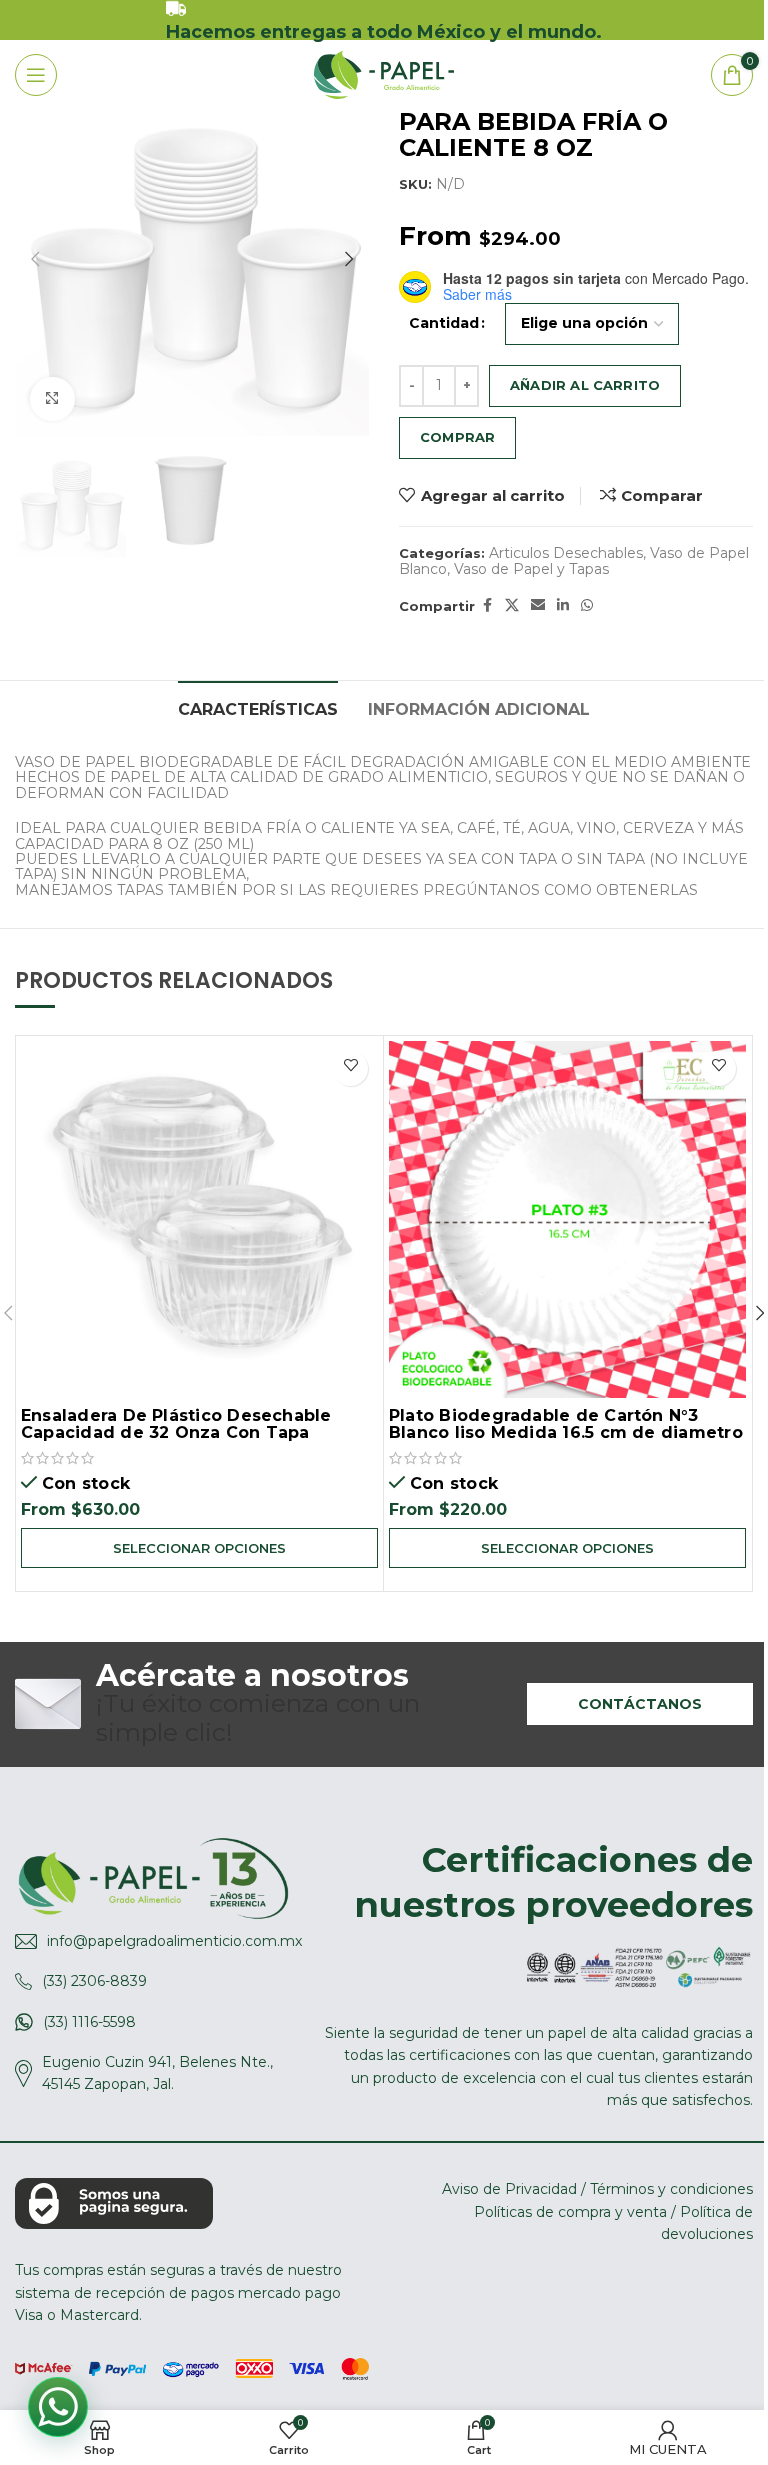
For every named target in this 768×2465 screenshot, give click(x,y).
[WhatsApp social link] (587, 606)
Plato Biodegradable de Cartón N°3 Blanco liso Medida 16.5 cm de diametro (566, 1424)
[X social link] (512, 606)
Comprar (457, 437)
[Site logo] (384, 74)
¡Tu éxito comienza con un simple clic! (258, 1704)
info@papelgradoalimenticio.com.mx (174, 1941)
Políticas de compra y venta (570, 2212)
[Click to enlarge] (52, 399)
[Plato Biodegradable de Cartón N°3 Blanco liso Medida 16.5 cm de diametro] (567, 1219)
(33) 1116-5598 (89, 2022)
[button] (35, 259)
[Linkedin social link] (563, 606)
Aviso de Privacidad (509, 2189)
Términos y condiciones (671, 2189)
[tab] (258, 707)
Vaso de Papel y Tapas (531, 569)
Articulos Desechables (566, 553)
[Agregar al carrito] (350, 1068)
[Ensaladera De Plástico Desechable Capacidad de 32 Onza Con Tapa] (199, 1219)
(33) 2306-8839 (94, 1981)
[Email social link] (538, 606)
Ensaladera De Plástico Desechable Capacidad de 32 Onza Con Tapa (176, 1424)
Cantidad (444, 323)
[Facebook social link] (487, 606)
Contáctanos (640, 1704)
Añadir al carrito (585, 385)
